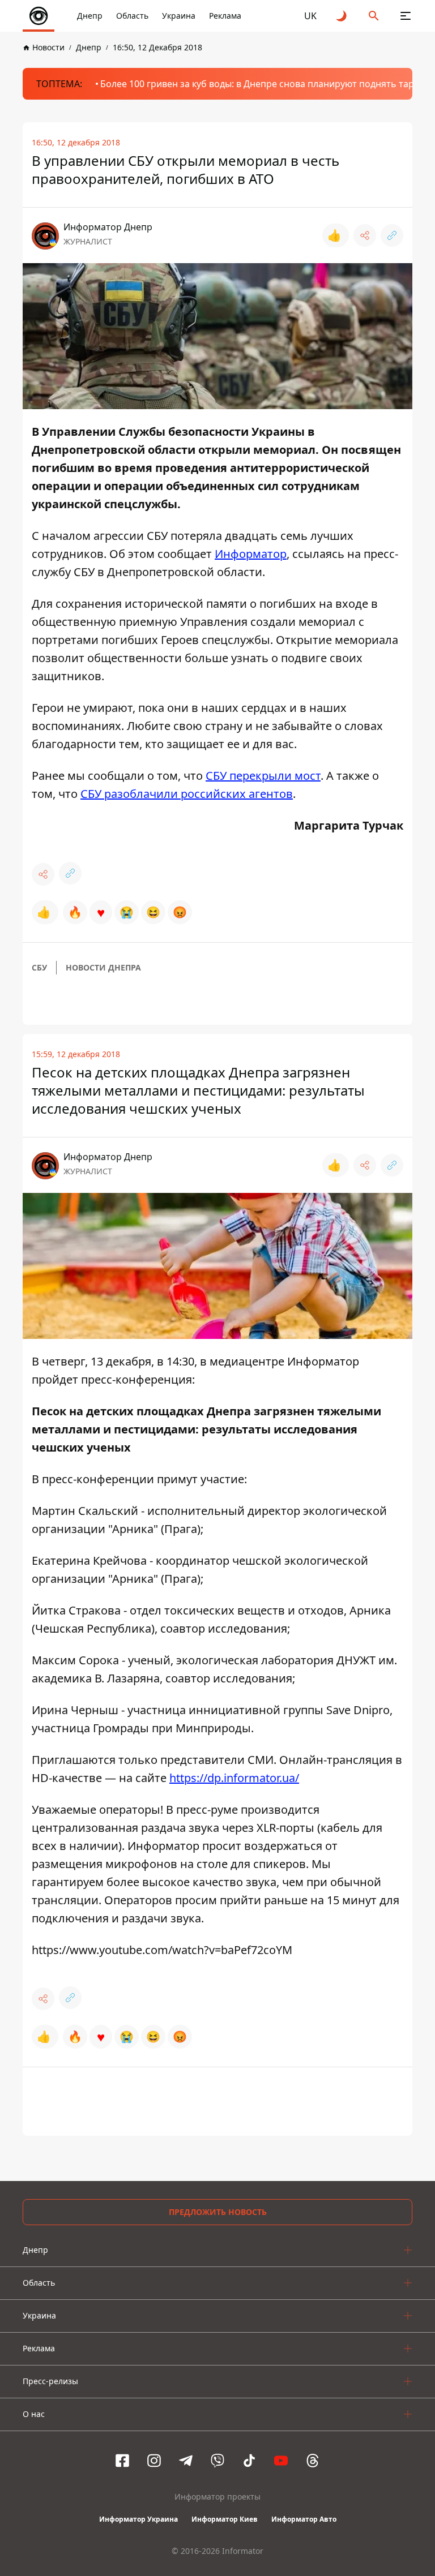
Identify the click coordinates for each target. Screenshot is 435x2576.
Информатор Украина (138, 2519)
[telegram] (186, 2461)
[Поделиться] (365, 235)
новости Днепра (103, 967)
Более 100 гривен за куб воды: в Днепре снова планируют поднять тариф (263, 84)
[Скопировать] (392, 235)
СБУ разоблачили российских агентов (187, 794)
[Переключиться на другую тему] (342, 16)
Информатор (251, 554)
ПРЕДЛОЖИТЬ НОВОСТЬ (218, 2212)
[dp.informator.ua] (39, 16)
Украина (179, 16)
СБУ (39, 967)
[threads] (313, 2461)
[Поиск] (374, 16)
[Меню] (406, 16)
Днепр (90, 16)
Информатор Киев (225, 2519)
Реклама (225, 16)
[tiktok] (249, 2461)
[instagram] (154, 2461)
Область (132, 16)
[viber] (217, 2461)
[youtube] (281, 2461)
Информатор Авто (304, 2519)
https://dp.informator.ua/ (234, 1778)
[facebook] (122, 2461)
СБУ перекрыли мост (263, 776)
